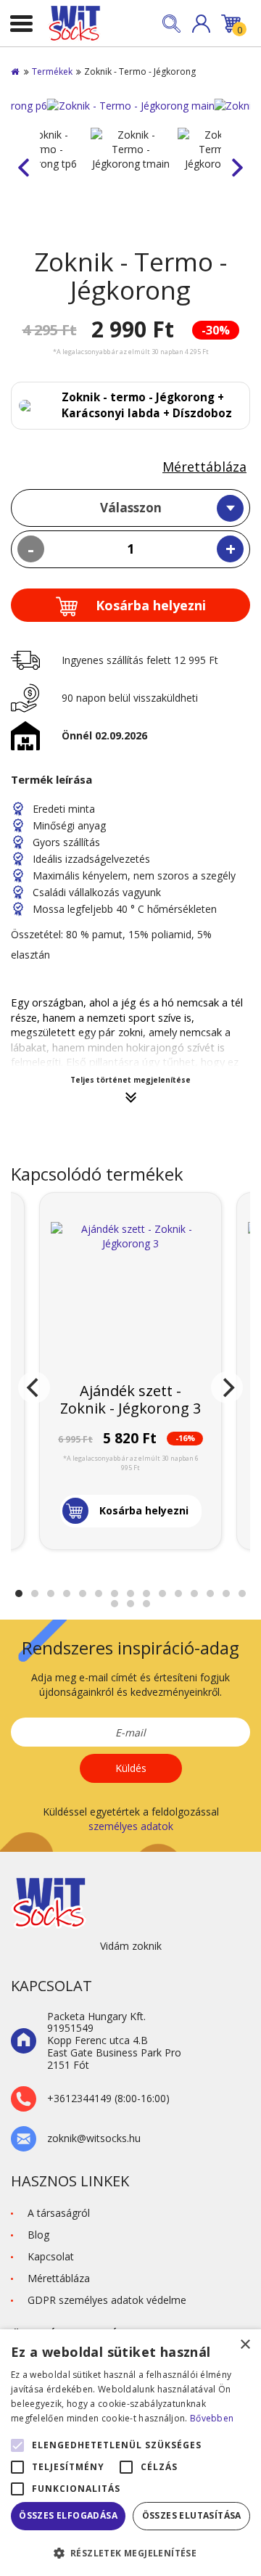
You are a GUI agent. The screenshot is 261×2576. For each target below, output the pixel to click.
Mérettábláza (204, 467)
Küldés (131, 1768)
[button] (201, 24)
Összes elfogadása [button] (68, 2515)
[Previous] (34, 1387)
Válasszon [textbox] (131, 508)
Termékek (52, 71)
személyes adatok (131, 1826)
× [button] (245, 2345)
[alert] (130, 2453)
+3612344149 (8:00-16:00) (108, 2099)
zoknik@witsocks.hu (94, 2139)
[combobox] (130, 508)
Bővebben (212, 2418)
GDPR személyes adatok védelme (107, 2300)
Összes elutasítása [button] (192, 2515)
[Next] (227, 1387)
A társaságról (59, 2213)
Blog (38, 2235)
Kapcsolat (51, 2256)
